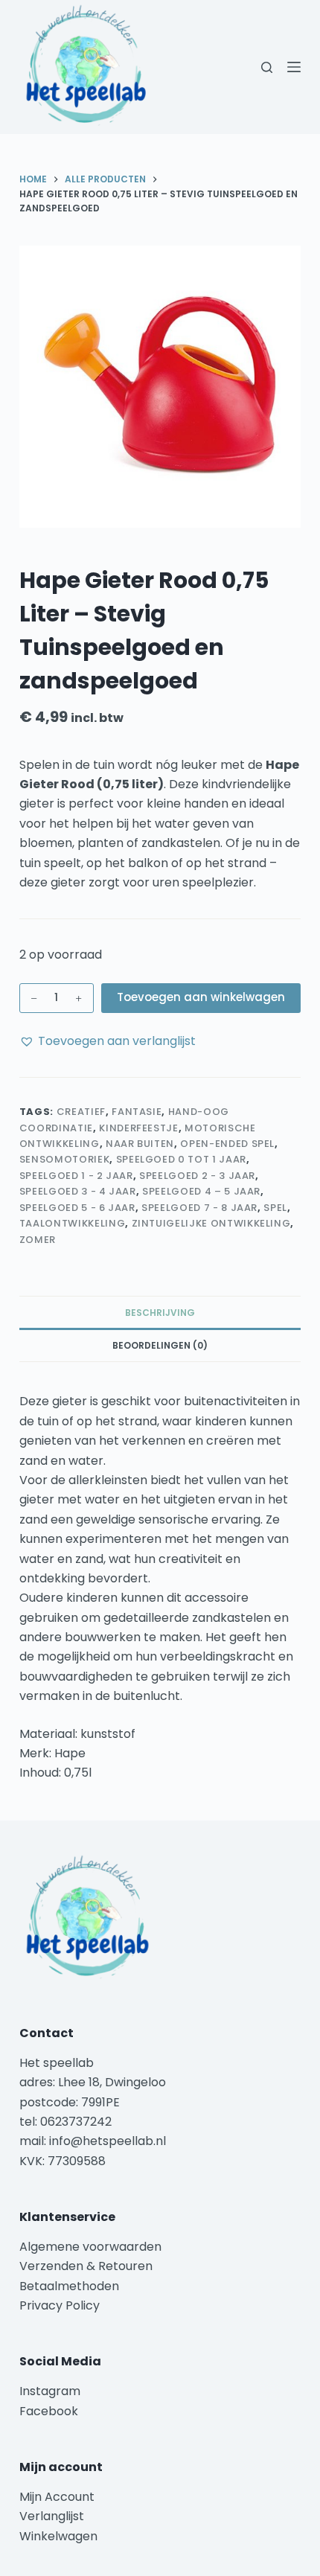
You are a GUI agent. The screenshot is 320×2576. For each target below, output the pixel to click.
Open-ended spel (227, 1144)
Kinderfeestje (138, 1128)
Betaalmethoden (71, 2286)
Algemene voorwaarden (90, 2247)
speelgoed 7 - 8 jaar (199, 1208)
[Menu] (294, 67)
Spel (275, 1208)
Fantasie (137, 1112)
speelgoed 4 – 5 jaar (201, 1191)
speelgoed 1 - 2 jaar (76, 1176)
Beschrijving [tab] (160, 1313)
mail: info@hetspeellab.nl (93, 2141)
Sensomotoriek (64, 1159)
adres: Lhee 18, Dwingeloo (93, 2082)
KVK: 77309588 (63, 2161)
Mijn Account (57, 2497)
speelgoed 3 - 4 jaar (78, 1191)
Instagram (50, 2391)
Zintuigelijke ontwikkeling (211, 1223)
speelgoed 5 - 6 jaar (77, 1208)
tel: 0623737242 (65, 2122)
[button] (108, 1041)
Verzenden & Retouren (86, 2266)
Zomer (38, 1240)
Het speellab (58, 2063)
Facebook (49, 2411)
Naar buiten (140, 1144)
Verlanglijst (52, 2516)
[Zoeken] (267, 67)
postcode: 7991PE (70, 2102)
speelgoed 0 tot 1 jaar (181, 1159)
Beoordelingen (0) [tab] (160, 1345)
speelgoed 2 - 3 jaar (197, 1176)
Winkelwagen (58, 2536)
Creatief (81, 1112)
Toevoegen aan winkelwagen (201, 997)
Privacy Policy (60, 2305)
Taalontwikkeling (72, 1223)
